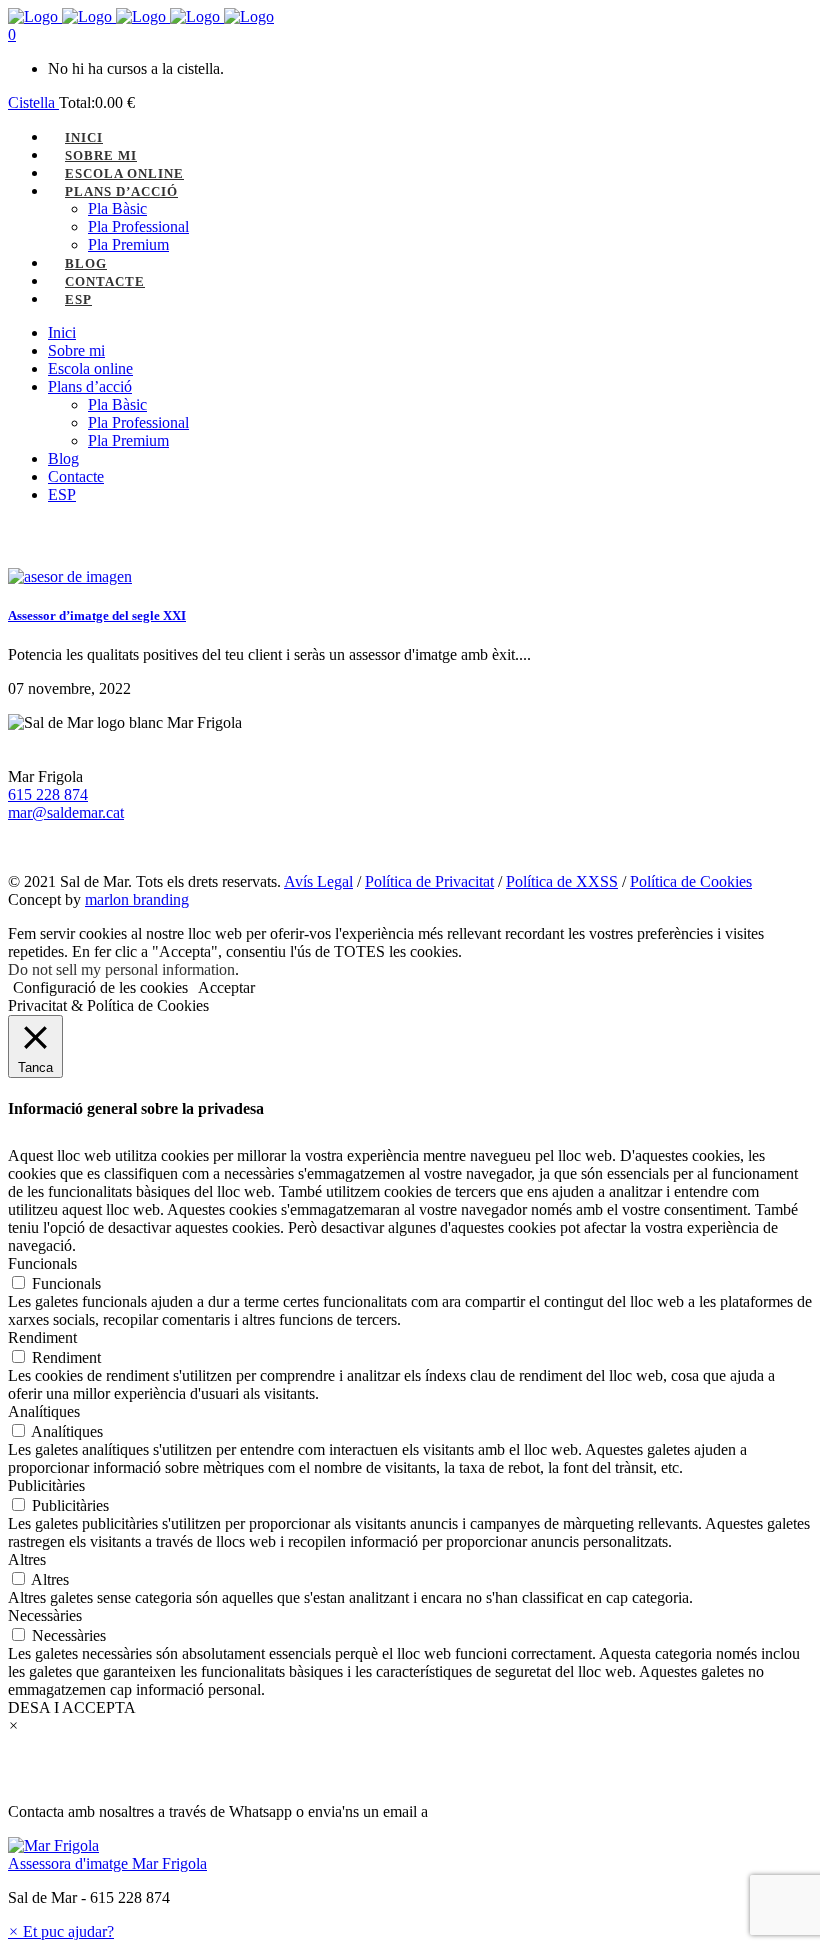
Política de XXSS (562, 881)
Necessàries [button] (45, 1615)
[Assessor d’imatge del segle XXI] (70, 576)
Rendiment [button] (42, 1337)
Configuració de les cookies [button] (100, 987)
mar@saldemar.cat (66, 812)
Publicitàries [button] (46, 1485)
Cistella (33, 102)
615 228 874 (48, 794)
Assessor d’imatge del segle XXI (97, 615)
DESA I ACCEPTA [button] (72, 1707)
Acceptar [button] (226, 987)
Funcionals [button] (42, 1263)
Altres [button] (27, 1559)
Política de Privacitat (429, 881)
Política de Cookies (691, 881)
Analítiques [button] (44, 1411)
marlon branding (137, 899)
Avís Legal (318, 881)
